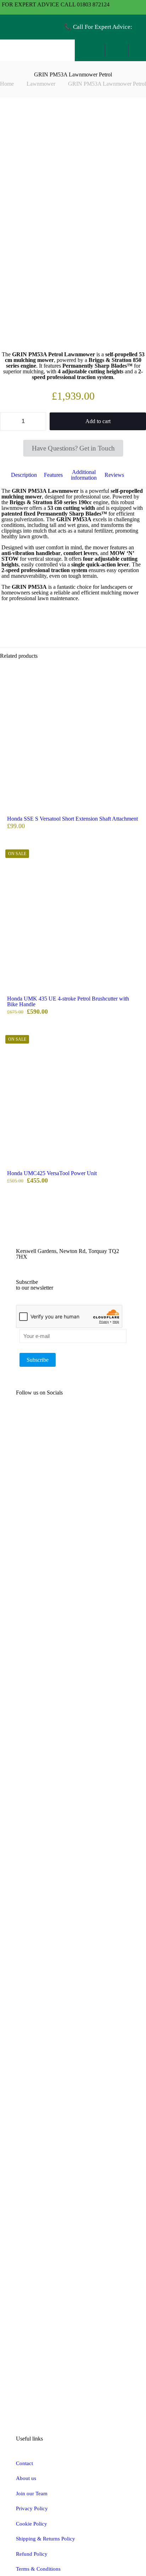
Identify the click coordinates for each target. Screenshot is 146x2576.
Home (7, 84)
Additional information (84, 475)
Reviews (118, 475)
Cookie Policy (32, 2524)
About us (26, 2478)
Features (53, 475)
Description (24, 475)
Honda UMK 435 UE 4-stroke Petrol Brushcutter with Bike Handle (68, 1001)
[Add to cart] (138, 672)
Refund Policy (32, 2554)
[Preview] (138, 693)
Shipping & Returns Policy (46, 2539)
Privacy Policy (32, 2508)
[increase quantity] (38, 421)
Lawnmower (41, 84)
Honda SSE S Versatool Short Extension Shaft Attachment (72, 819)
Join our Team (32, 2494)
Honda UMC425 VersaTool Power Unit (52, 1173)
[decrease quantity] (8, 421)
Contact (24, 2463)
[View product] (138, 683)
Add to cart (98, 421)
